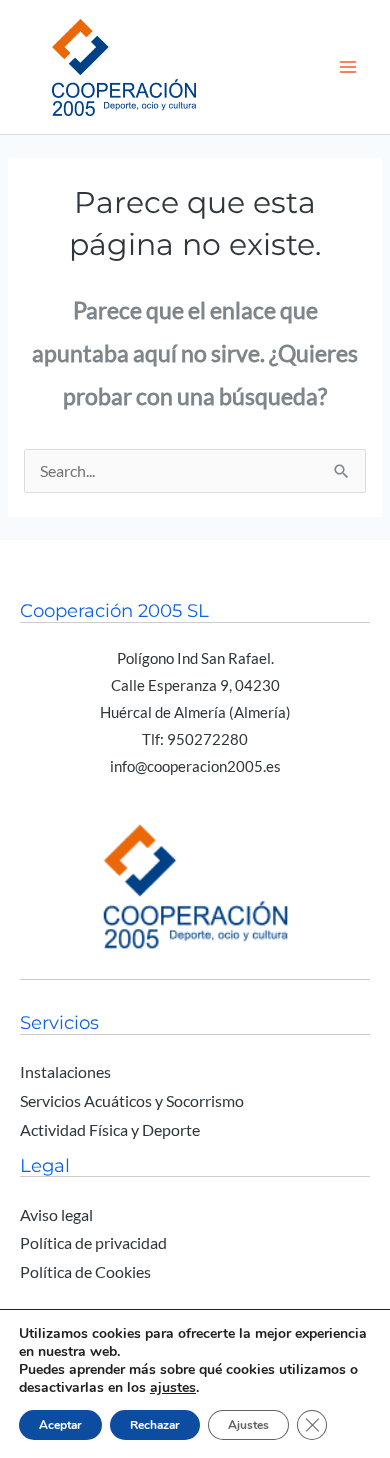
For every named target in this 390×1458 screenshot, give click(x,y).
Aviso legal (56, 1215)
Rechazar (155, 1425)
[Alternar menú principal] (348, 66)
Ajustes (248, 1425)
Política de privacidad (93, 1243)
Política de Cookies (85, 1272)
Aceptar (60, 1425)
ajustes (173, 1388)
